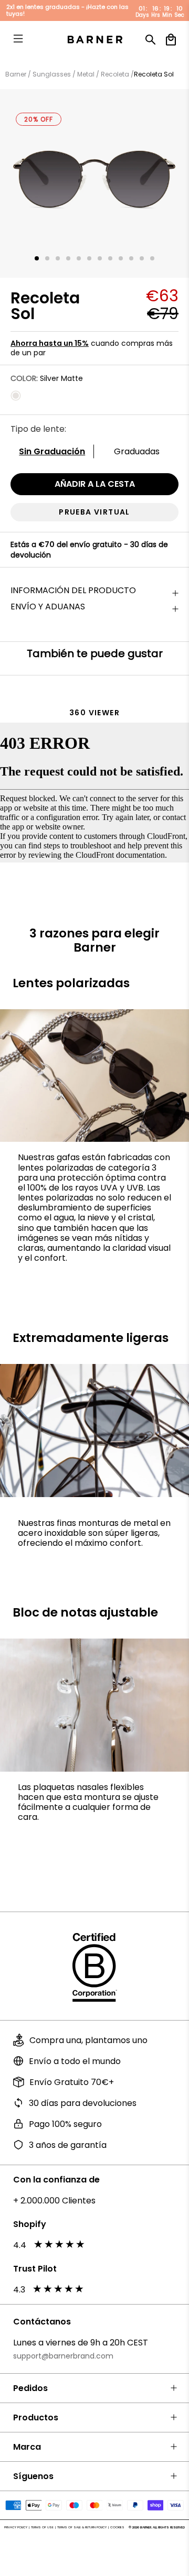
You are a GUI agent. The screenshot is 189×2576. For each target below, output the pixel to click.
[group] (94, 183)
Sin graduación (52, 451)
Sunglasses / (53, 74)
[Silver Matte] (16, 396)
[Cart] (171, 40)
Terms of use (42, 2527)
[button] (37, 258)
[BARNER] (94, 40)
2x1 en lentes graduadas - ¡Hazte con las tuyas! (67, 10)
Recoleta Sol (154, 74)
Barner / (18, 74)
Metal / (87, 74)
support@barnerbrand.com (63, 2356)
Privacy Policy (16, 2527)
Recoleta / (117, 74)
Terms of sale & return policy (82, 2527)
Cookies (117, 2527)
